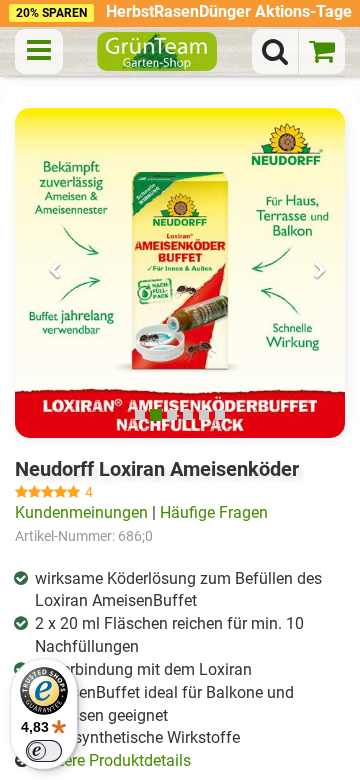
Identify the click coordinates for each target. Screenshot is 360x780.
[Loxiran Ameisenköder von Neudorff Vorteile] (180, 273)
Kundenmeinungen (81, 512)
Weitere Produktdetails (112, 760)
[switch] (44, 751)
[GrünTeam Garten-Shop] (157, 51)
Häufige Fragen (214, 512)
